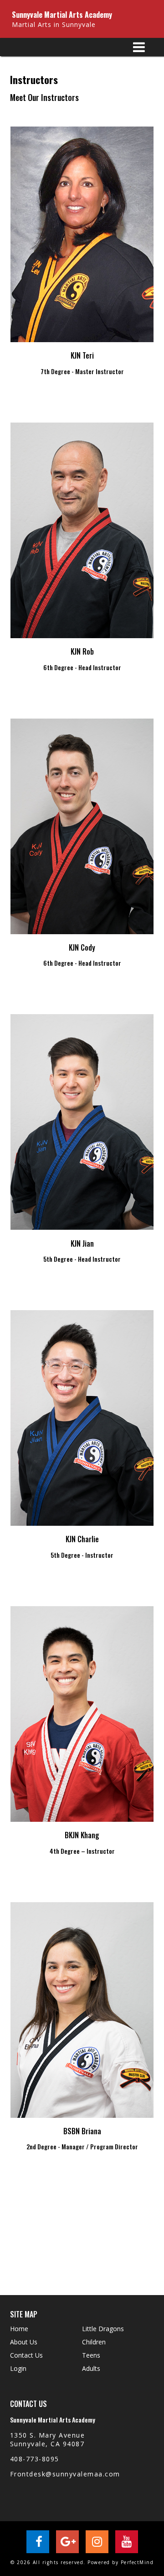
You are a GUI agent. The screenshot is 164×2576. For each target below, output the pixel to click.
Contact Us (26, 2355)
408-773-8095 (35, 2459)
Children (94, 2342)
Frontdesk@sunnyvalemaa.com (65, 2474)
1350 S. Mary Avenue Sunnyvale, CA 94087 (48, 2439)
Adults (91, 2368)
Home (19, 2329)
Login (18, 2368)
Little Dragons (103, 2329)
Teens (91, 2355)
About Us (24, 2342)
